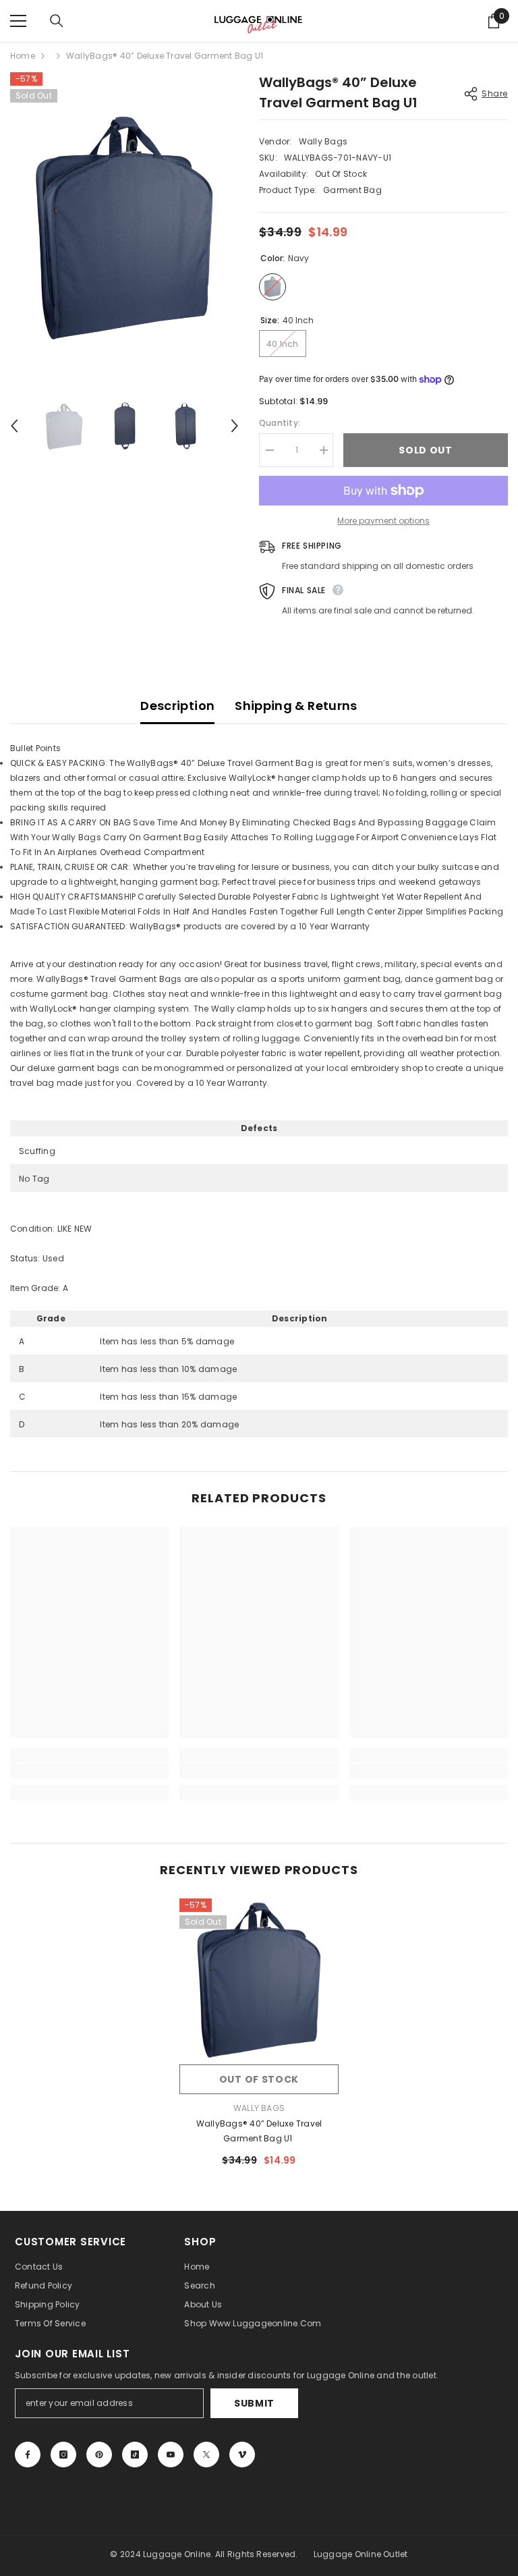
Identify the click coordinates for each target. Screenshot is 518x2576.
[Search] (57, 21)
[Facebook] (28, 2455)
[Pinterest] (99, 2455)
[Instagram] (63, 2455)
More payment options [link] (383, 521)
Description (177, 706)
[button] (14, 426)
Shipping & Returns (296, 706)
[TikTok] (135, 2455)
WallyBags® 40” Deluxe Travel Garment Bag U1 (259, 2131)
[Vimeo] (242, 2455)
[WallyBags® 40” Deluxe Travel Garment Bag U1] (259, 1978)
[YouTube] (171, 2455)
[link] (89, 1771)
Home (23, 56)
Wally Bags (323, 141)
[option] (124, 225)
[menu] (18, 21)
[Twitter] (206, 2455)
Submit (254, 2403)
